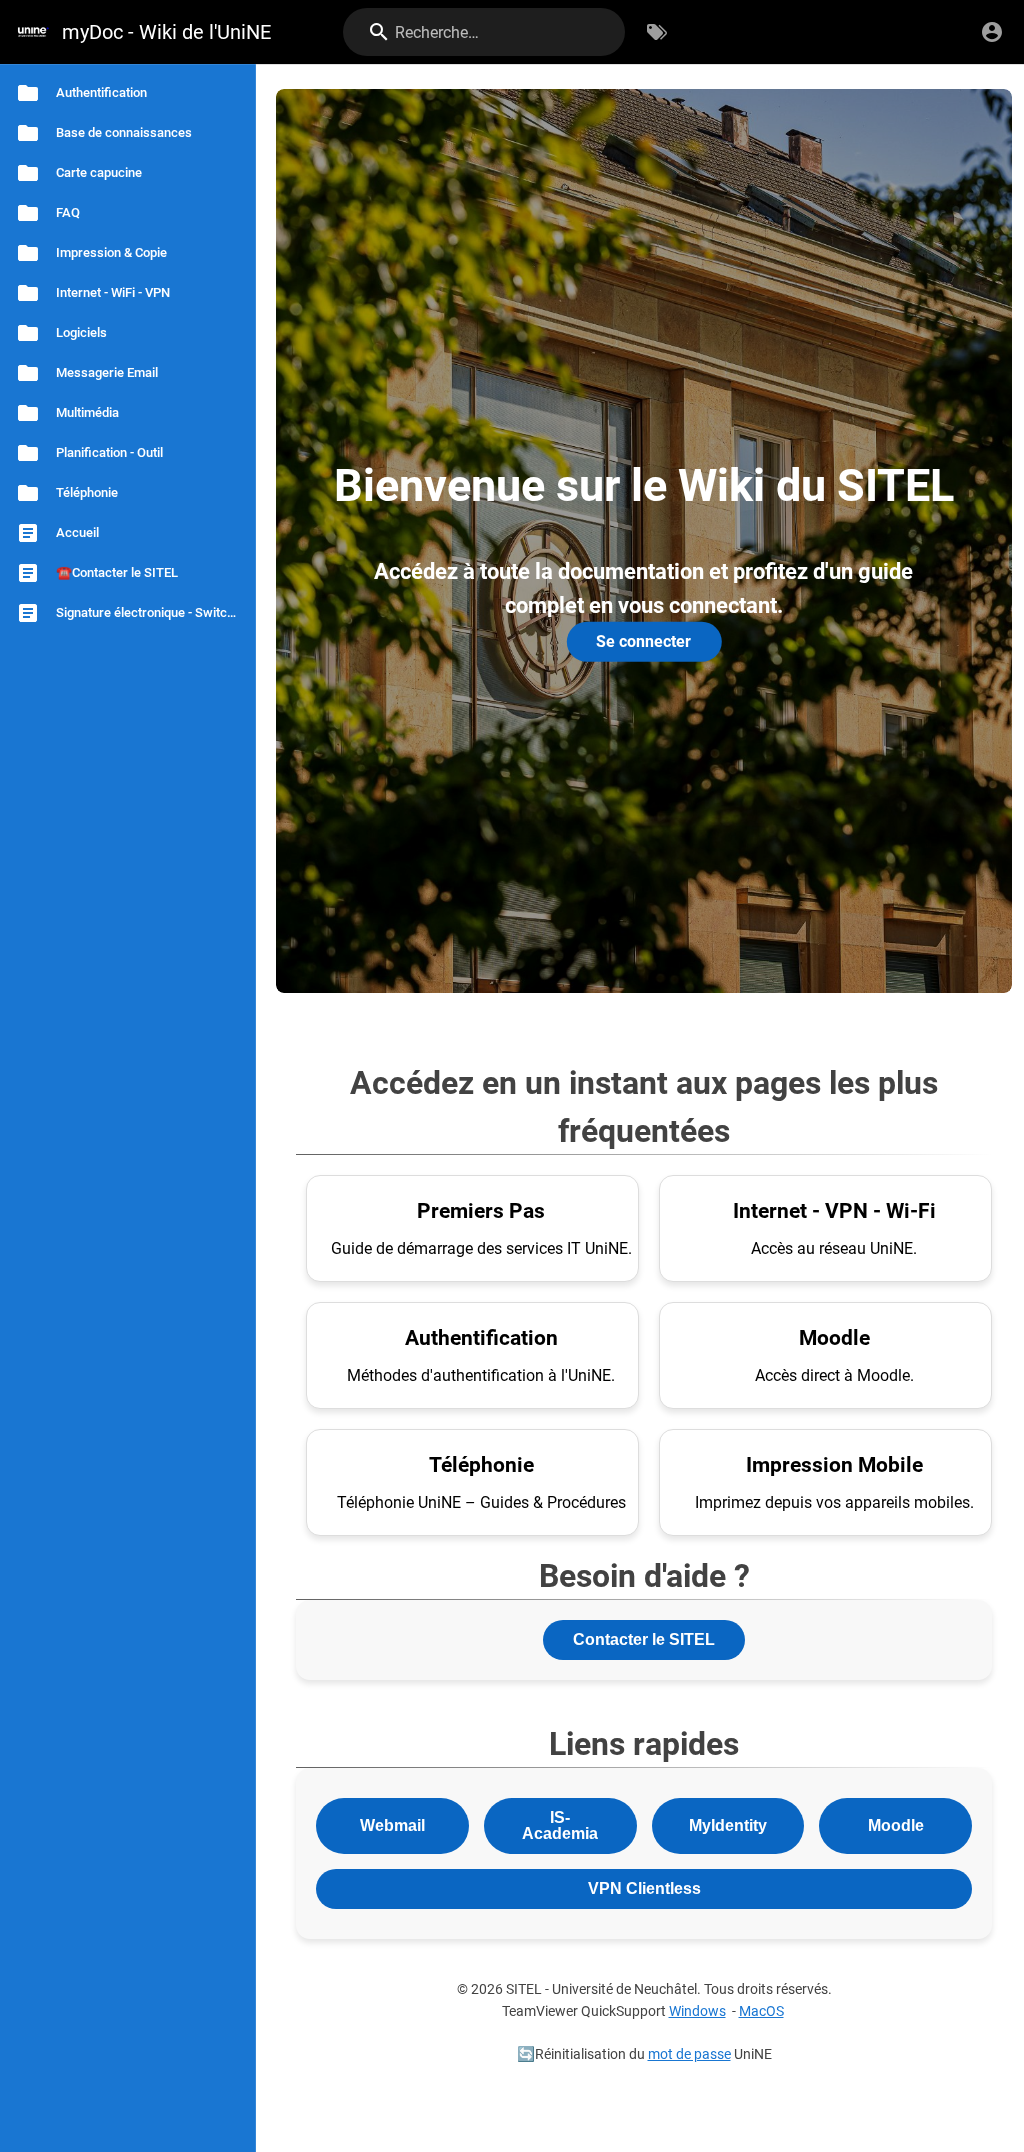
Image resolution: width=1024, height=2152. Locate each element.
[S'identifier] (992, 32)
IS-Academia (560, 1825)
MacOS (761, 2011)
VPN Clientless (644, 1888)
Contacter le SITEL (644, 1639)
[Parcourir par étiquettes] (657, 32)
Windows (697, 2011)
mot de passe (689, 2054)
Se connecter (643, 641)
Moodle (896, 1825)
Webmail (392, 1825)
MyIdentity (728, 1825)
